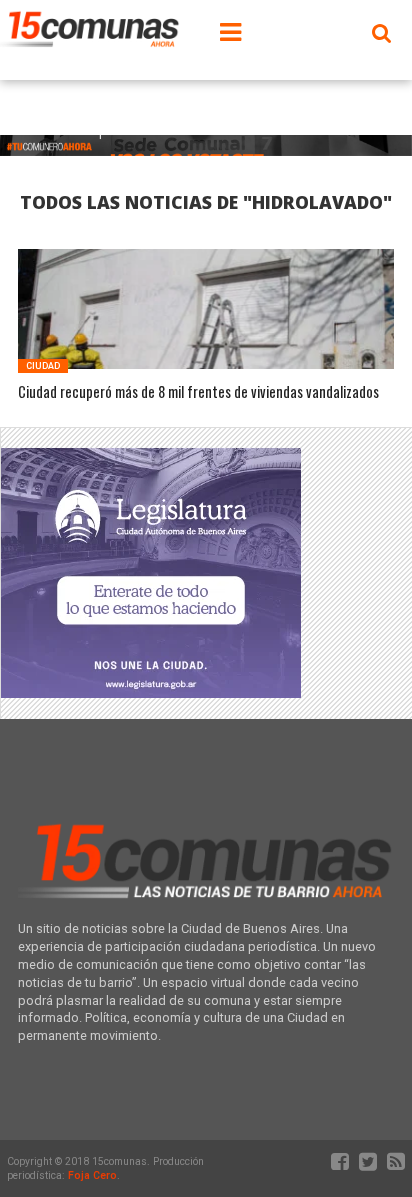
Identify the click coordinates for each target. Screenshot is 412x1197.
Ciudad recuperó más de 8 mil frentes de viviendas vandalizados (198, 392)
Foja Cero (92, 1175)
